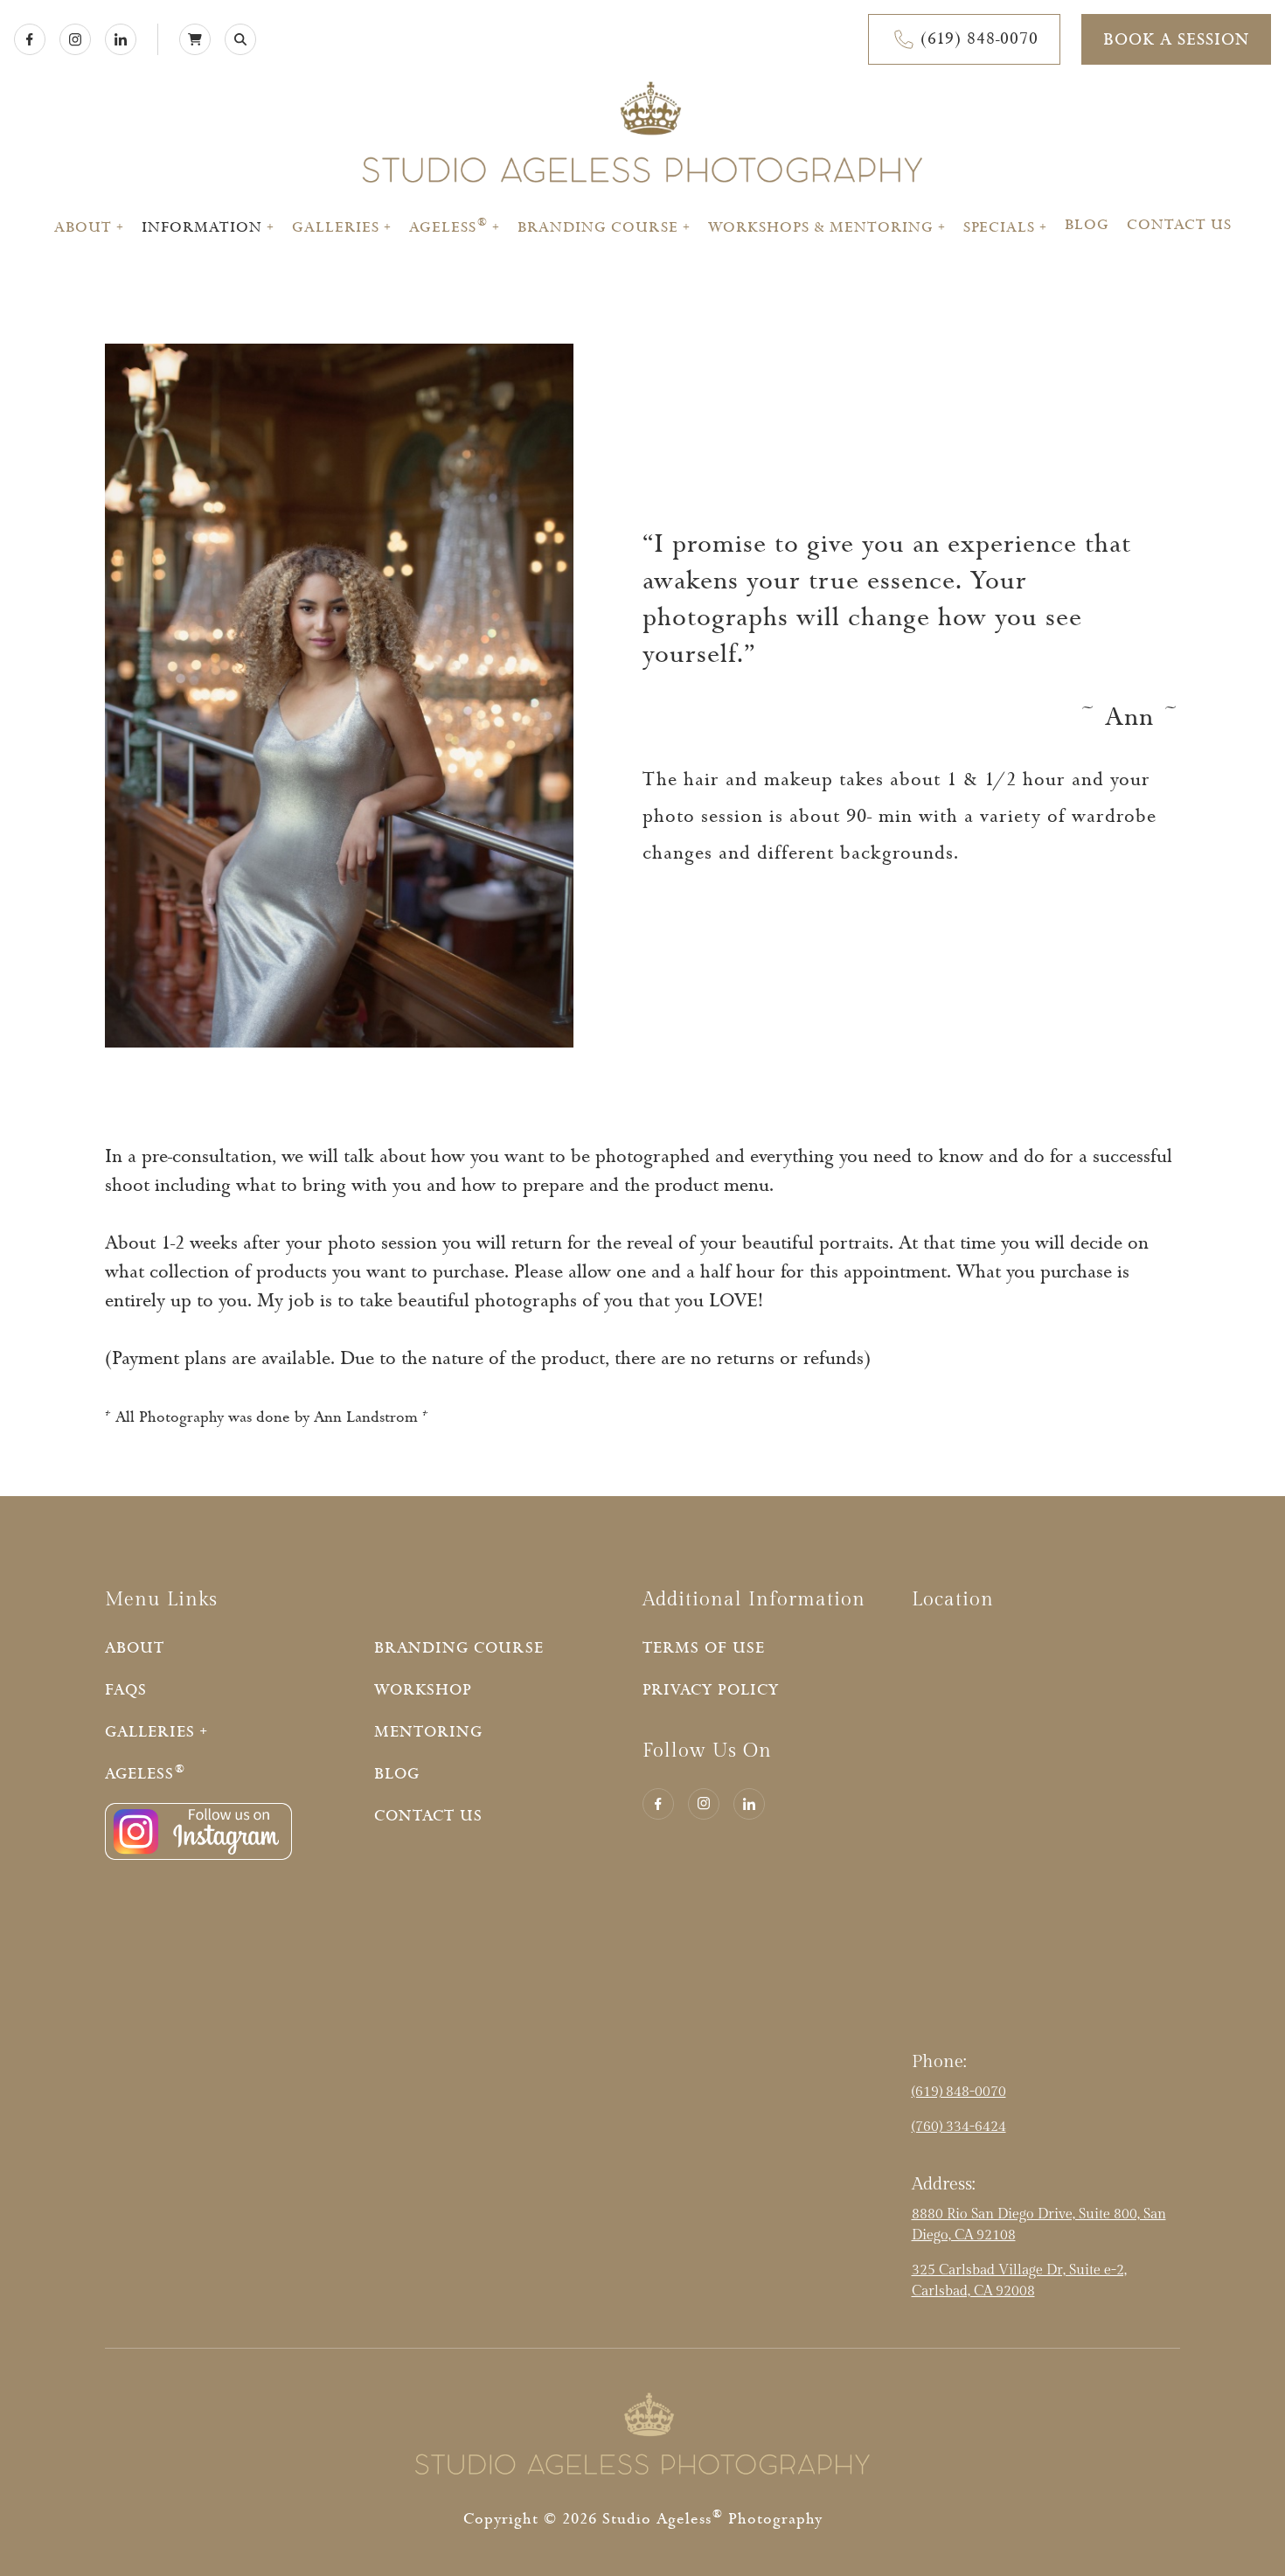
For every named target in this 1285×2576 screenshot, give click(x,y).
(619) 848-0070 (959, 2092)
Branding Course (598, 227)
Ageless (448, 227)
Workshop (423, 1690)
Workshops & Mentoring (821, 227)
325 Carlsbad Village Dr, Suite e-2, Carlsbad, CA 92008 (1019, 2281)
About (83, 227)
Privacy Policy (711, 1690)
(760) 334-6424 (959, 2127)
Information (202, 227)
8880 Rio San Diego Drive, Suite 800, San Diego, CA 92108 (1039, 2225)
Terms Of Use (704, 1648)
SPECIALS (999, 227)
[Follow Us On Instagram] (198, 1856)
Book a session (1176, 40)
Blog (1087, 225)
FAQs (126, 1690)
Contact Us (1179, 225)
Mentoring (428, 1732)
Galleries (336, 227)
